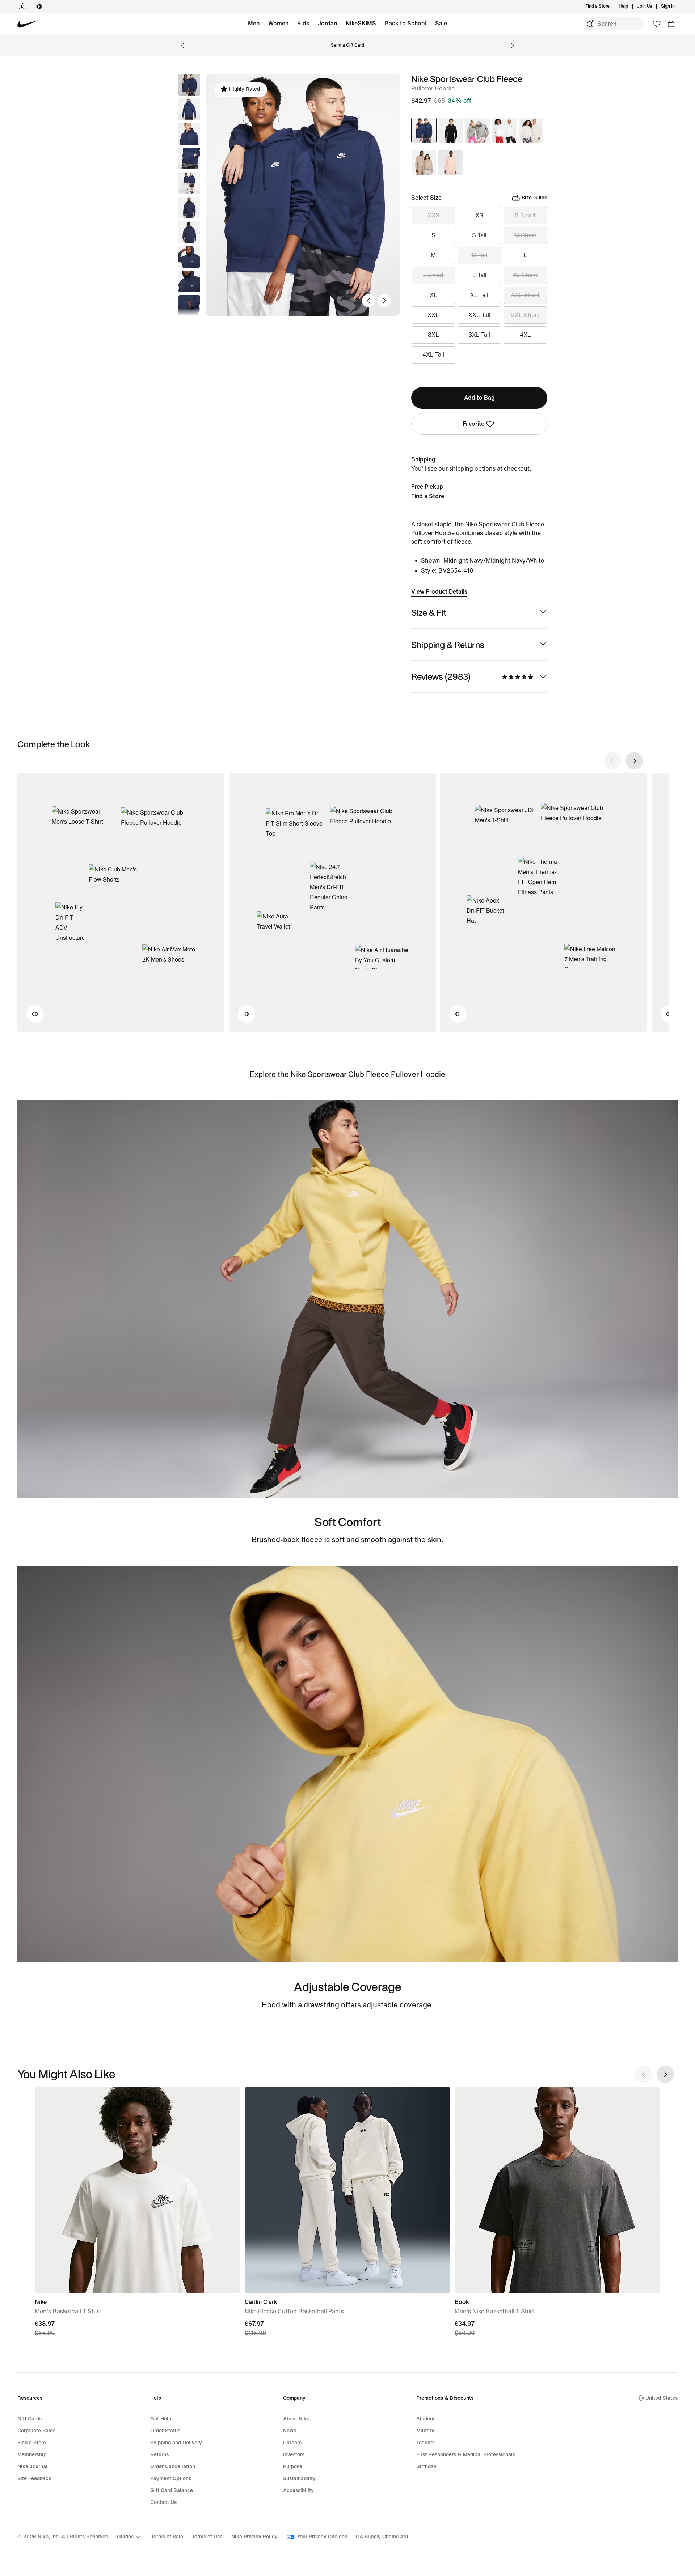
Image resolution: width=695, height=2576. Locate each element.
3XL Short (525, 315)
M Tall (479, 255)
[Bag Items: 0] (671, 24)
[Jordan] (22, 7)
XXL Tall (479, 315)
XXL (433, 315)
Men (254, 23)
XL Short (525, 275)
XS (479, 215)
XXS (433, 215)
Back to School (406, 23)
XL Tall (479, 295)
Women (278, 23)
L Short (433, 275)
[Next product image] (384, 301)
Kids (303, 23)
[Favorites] (657, 24)
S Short (525, 215)
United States (662, 2398)
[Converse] (39, 7)
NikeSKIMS (361, 23)
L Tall (479, 275)
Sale (441, 23)
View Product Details (439, 592)
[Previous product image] (368, 301)
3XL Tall (479, 335)
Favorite (473, 424)
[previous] (612, 761)
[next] (634, 761)
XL (433, 295)
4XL (525, 335)
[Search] (590, 24)
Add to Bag (479, 398)
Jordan (327, 23)
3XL (433, 335)
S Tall (479, 235)
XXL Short (525, 295)
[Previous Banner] (182, 46)
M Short (525, 235)
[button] (189, 109)
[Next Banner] (513, 46)
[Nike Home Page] (28, 24)
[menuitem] (630, 7)
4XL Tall (433, 355)
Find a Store (428, 496)
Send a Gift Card (347, 45)
